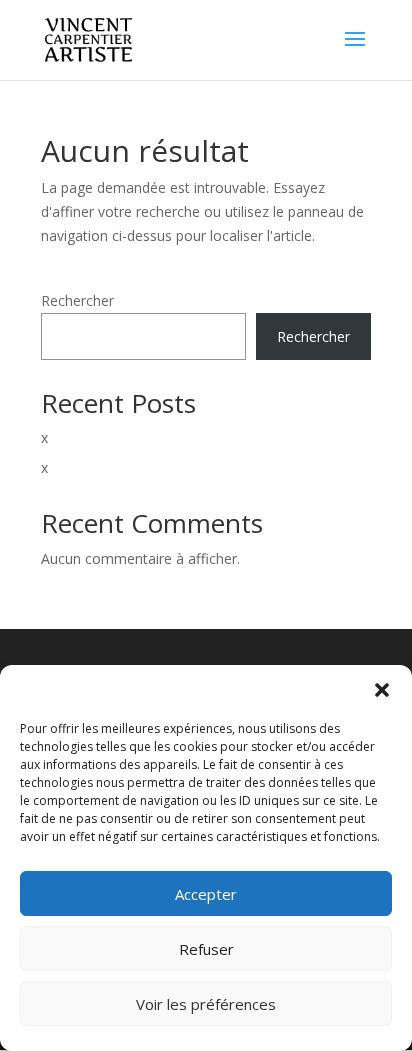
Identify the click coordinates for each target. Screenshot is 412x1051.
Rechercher (77, 300)
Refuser (206, 949)
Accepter (206, 894)
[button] (382, 690)
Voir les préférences (206, 1004)
